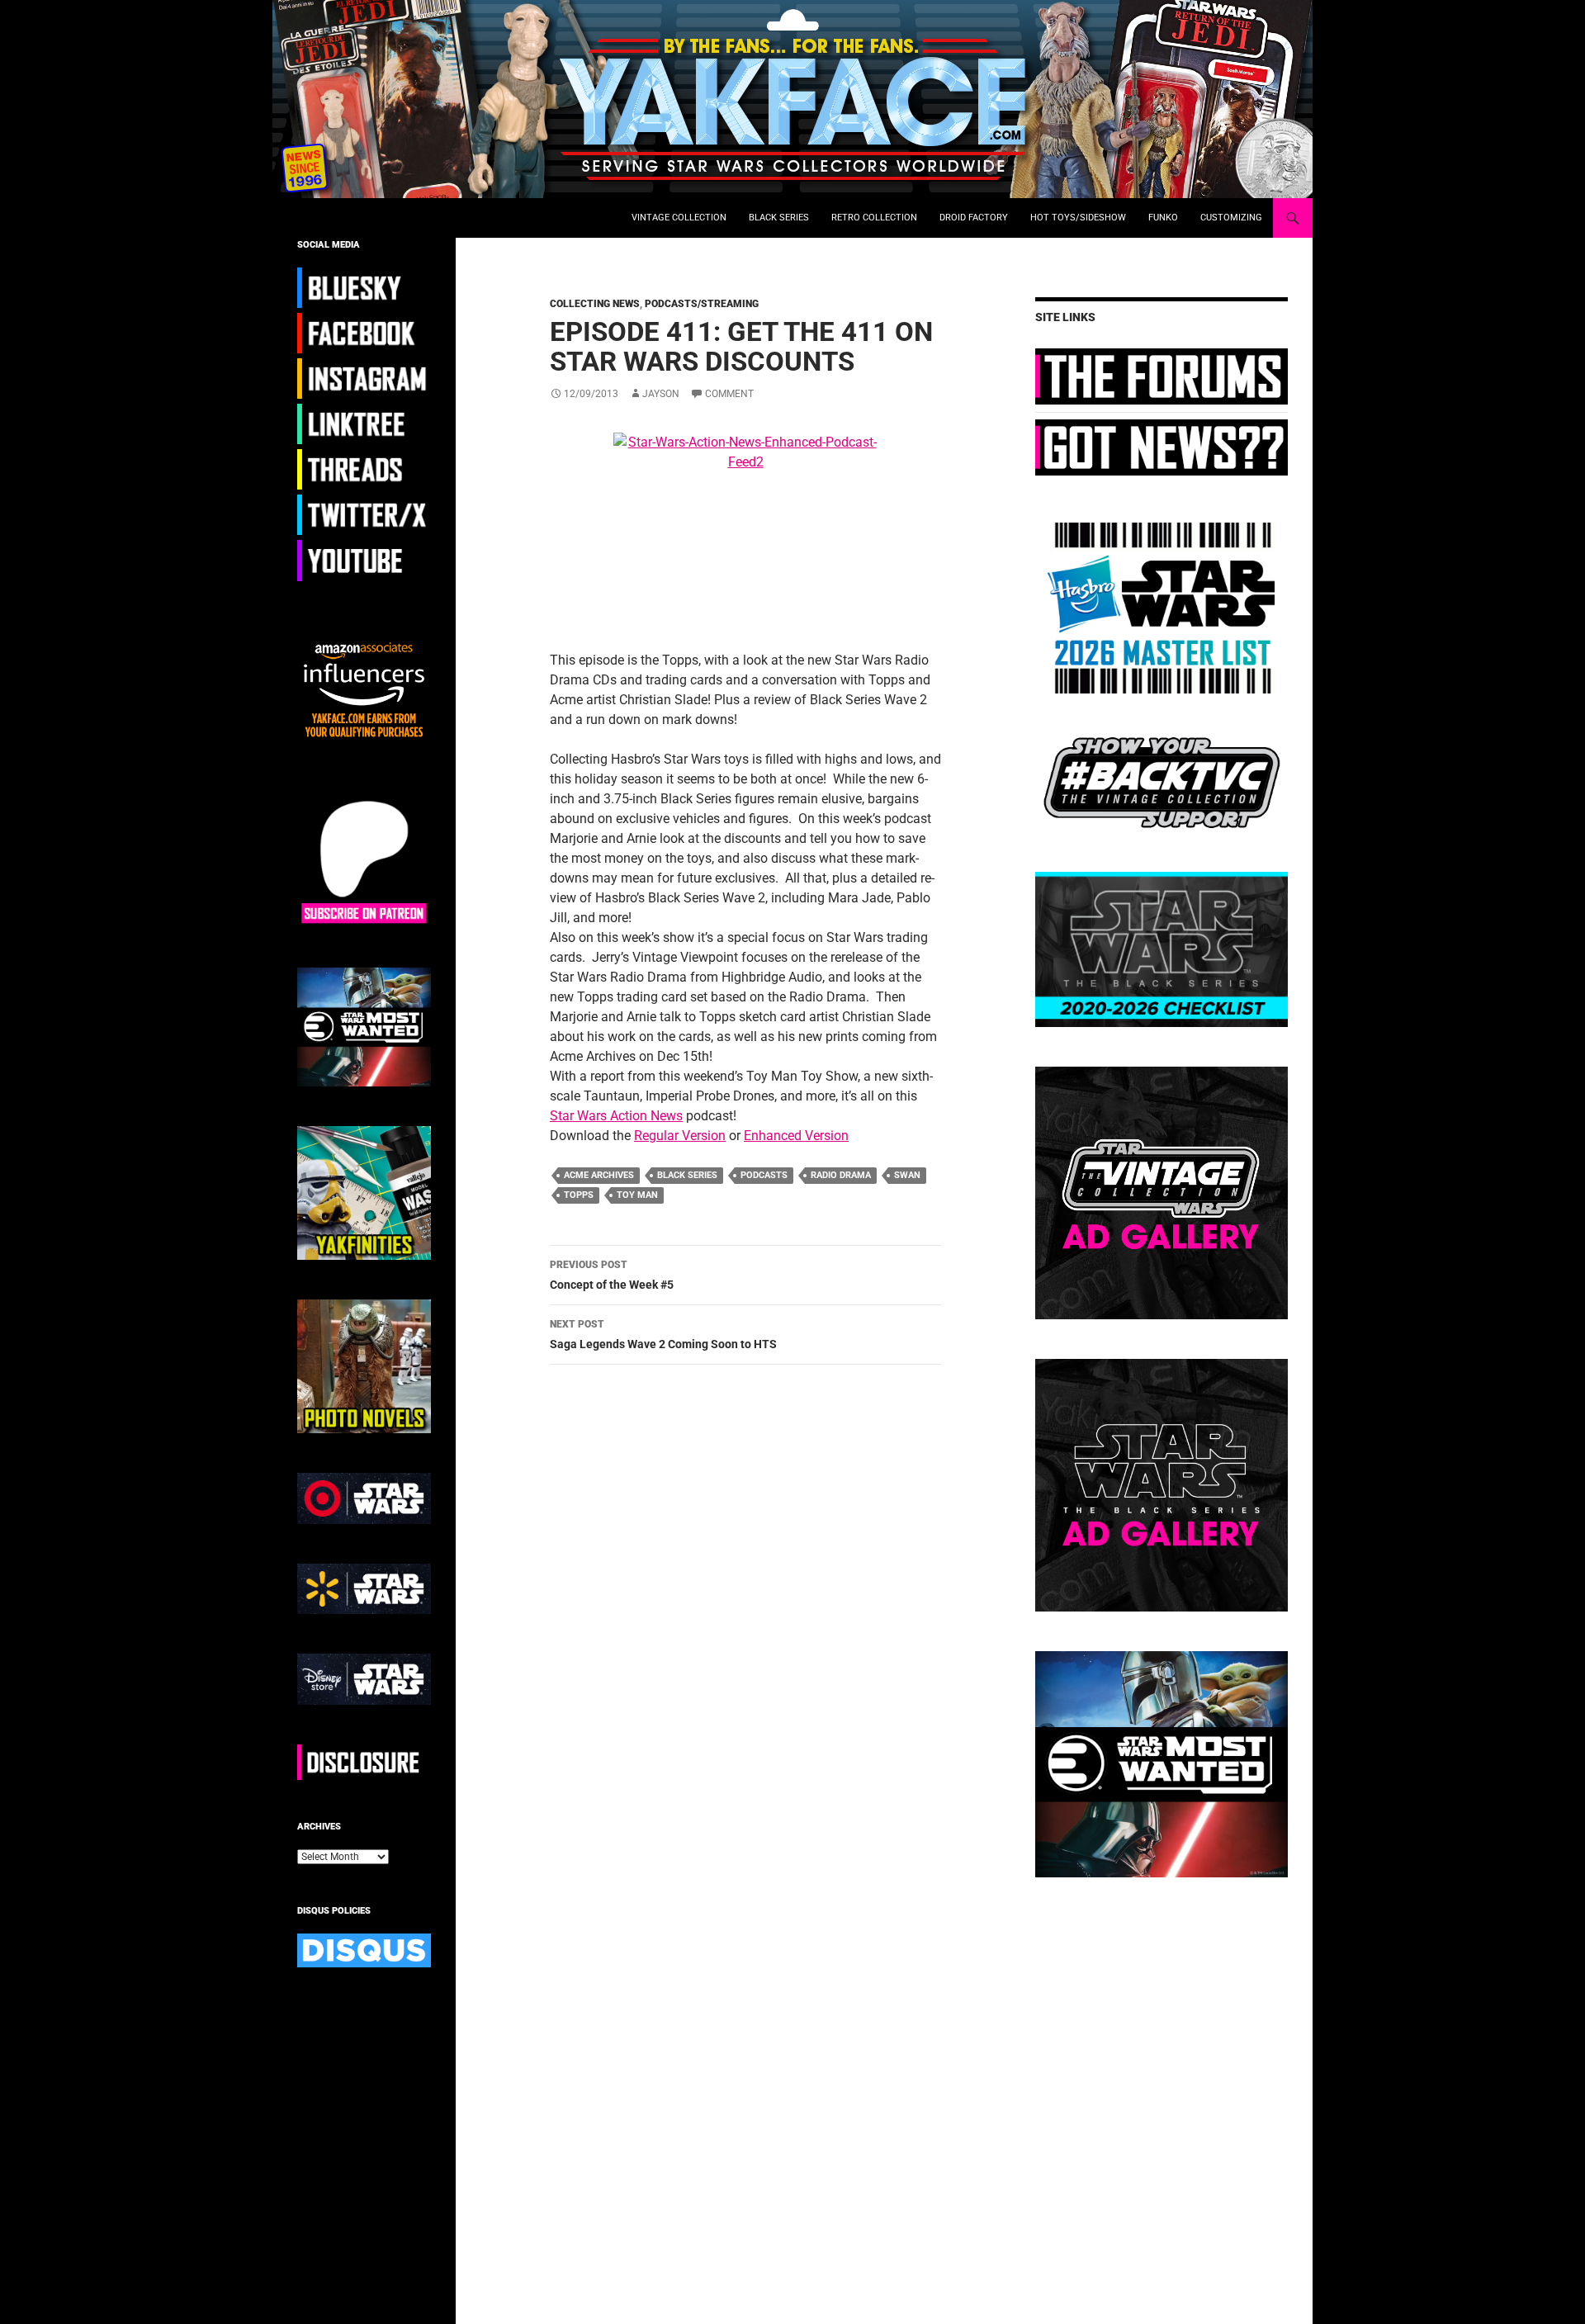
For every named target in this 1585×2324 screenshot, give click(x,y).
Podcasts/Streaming (702, 304)
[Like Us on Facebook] (364, 333)
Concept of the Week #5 (612, 1275)
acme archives (599, 1175)
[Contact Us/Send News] (1162, 447)
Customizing (1231, 218)
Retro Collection (874, 218)
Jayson (661, 394)
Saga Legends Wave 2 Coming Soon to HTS (663, 1335)
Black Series (779, 218)
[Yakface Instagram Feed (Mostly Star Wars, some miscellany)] (364, 378)
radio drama (841, 1175)
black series (687, 1175)
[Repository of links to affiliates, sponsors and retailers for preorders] (364, 424)
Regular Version (680, 1136)
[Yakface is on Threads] (364, 469)
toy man (637, 1195)
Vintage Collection (679, 218)
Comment (729, 394)
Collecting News (595, 304)
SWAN (907, 1175)
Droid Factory (974, 218)
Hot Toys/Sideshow (1078, 218)
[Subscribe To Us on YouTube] (364, 560)
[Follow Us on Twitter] (364, 514)
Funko (1163, 218)
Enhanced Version (796, 1136)
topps (579, 1195)
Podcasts (764, 1175)
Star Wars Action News (616, 1116)
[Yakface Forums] (1162, 376)
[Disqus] (733, 1611)
